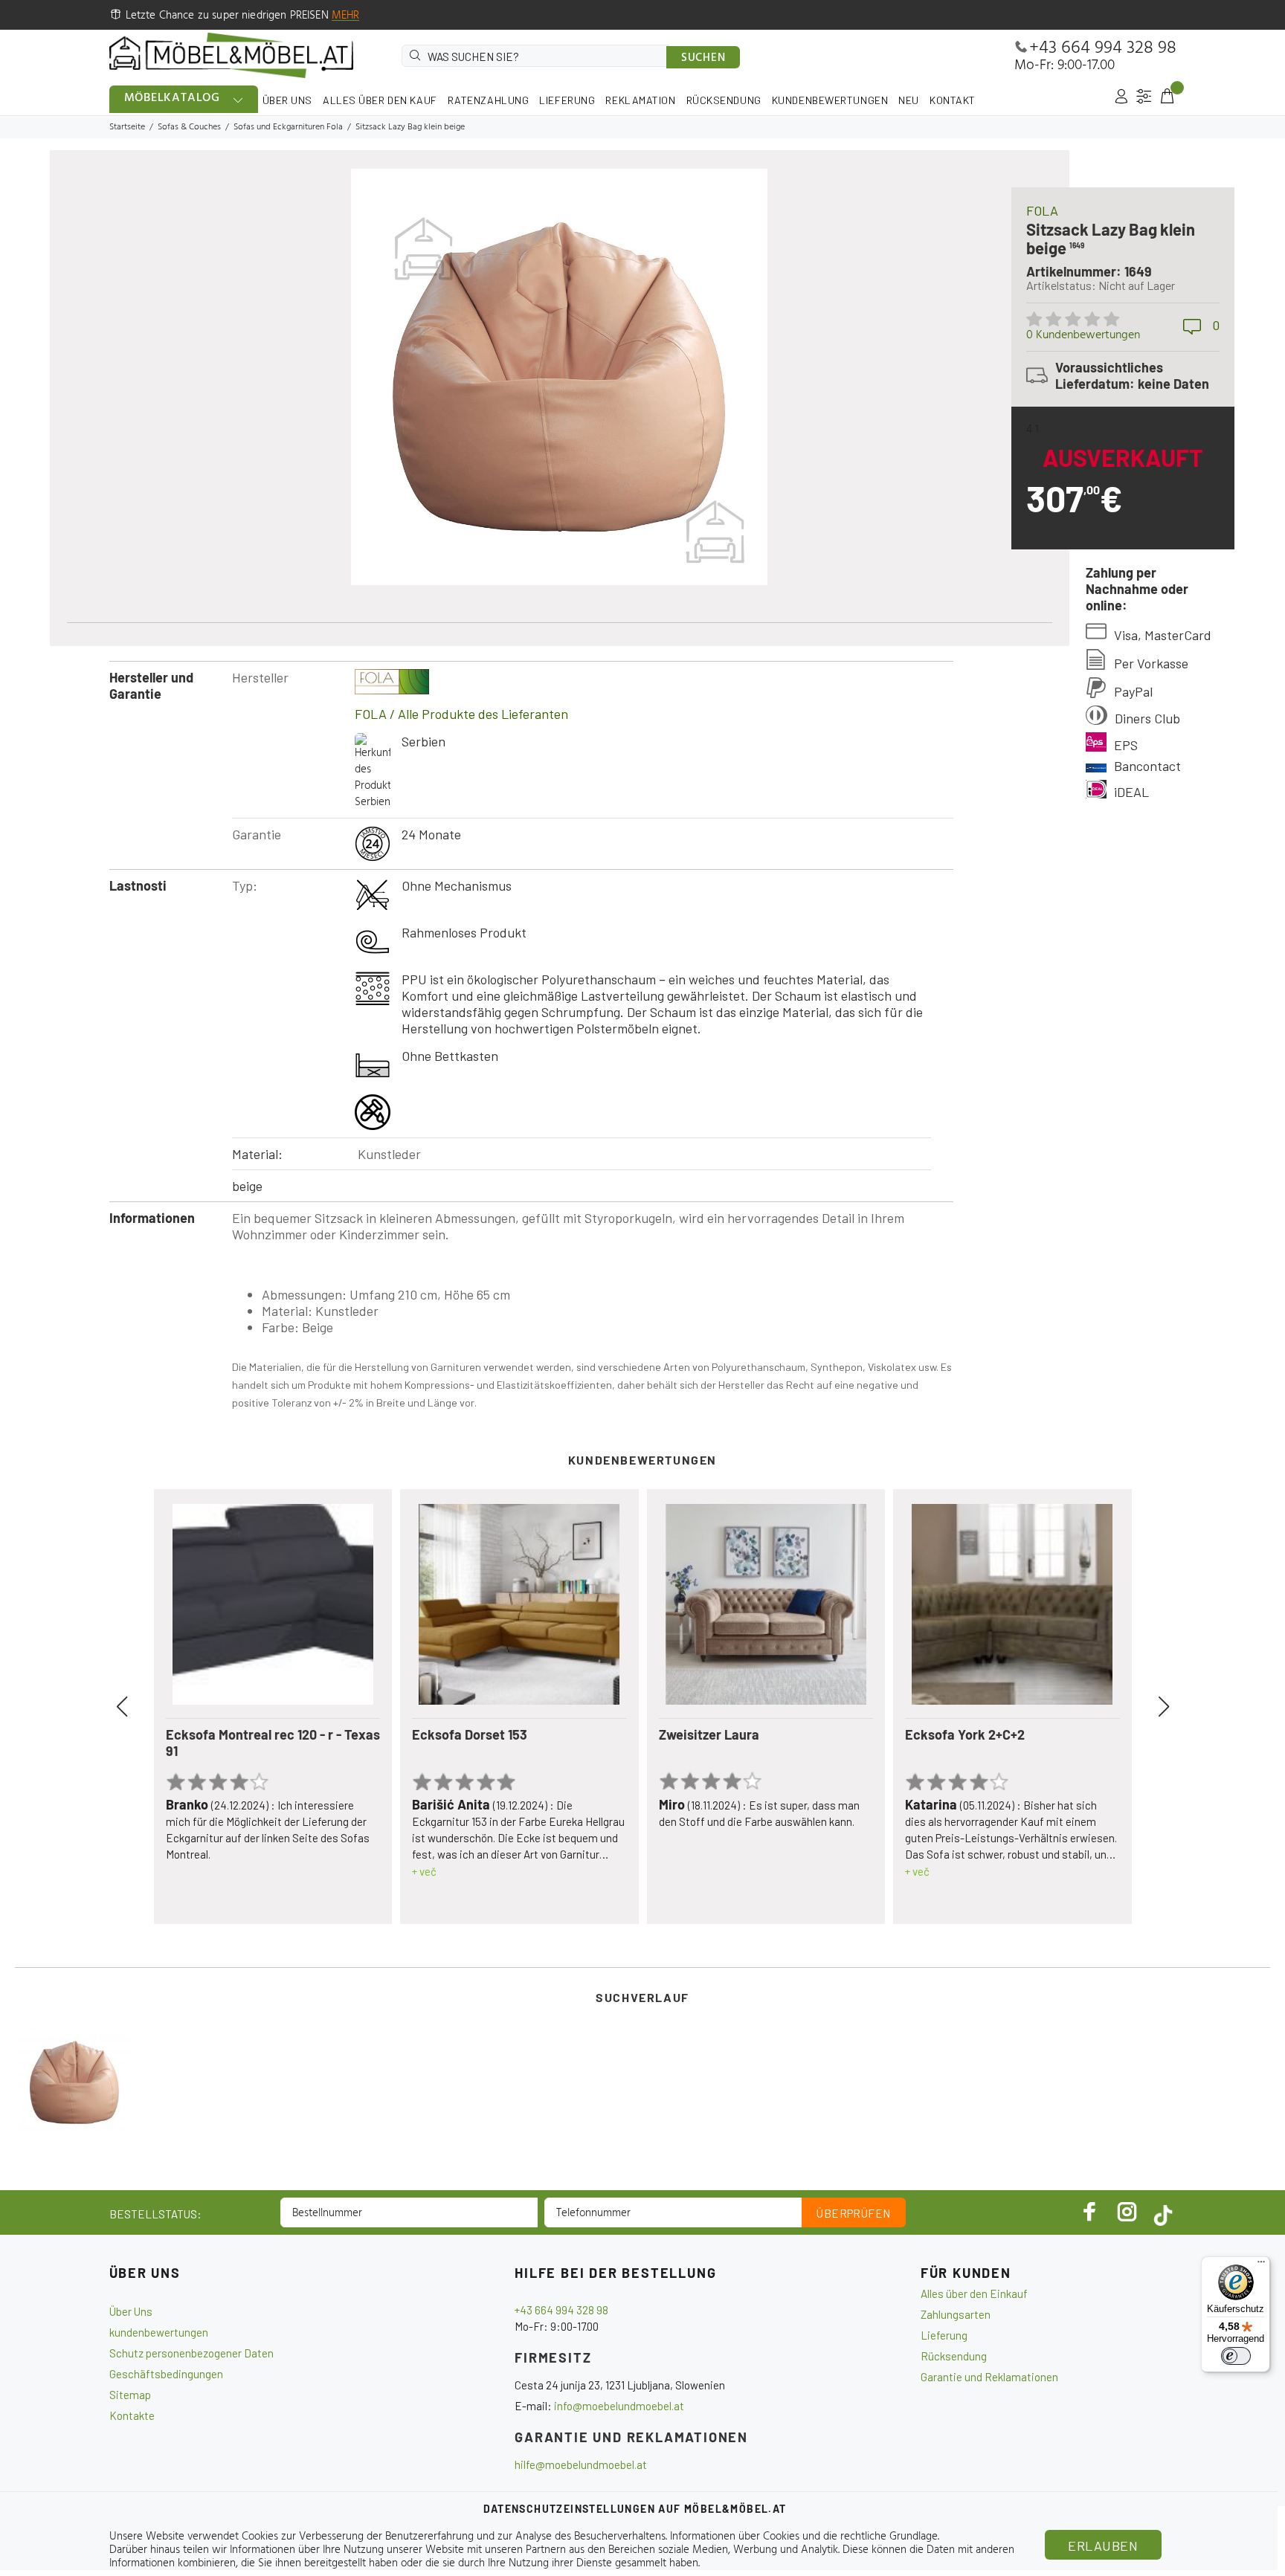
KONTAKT (953, 100)
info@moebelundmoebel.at (619, 2406)
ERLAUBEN (1103, 2546)
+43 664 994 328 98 (1103, 48)
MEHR (346, 16)
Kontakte (132, 2415)
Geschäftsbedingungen (166, 2374)
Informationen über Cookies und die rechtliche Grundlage (804, 2537)
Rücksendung (954, 2356)
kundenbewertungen (159, 2332)
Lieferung (944, 2335)
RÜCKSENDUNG (724, 100)
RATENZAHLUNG (489, 100)
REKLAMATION (640, 100)
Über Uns (131, 2311)
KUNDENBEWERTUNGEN (830, 100)
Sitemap (130, 2395)
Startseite (127, 127)
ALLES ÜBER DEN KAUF (380, 100)
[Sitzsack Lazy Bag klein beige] (74, 2082)
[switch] (1236, 2356)
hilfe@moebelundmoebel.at (581, 2464)
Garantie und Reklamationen (989, 2377)
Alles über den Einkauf (974, 2293)
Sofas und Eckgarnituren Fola (288, 127)
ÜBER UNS (287, 100)
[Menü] (1261, 2265)
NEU (909, 100)
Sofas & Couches (189, 127)
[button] (139, 1707)
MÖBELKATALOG (173, 98)
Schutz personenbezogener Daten (191, 2353)
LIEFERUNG (567, 100)
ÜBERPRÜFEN (854, 2213)
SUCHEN (703, 58)
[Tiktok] (1163, 2212)
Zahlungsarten (956, 2314)
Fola (1042, 210)
